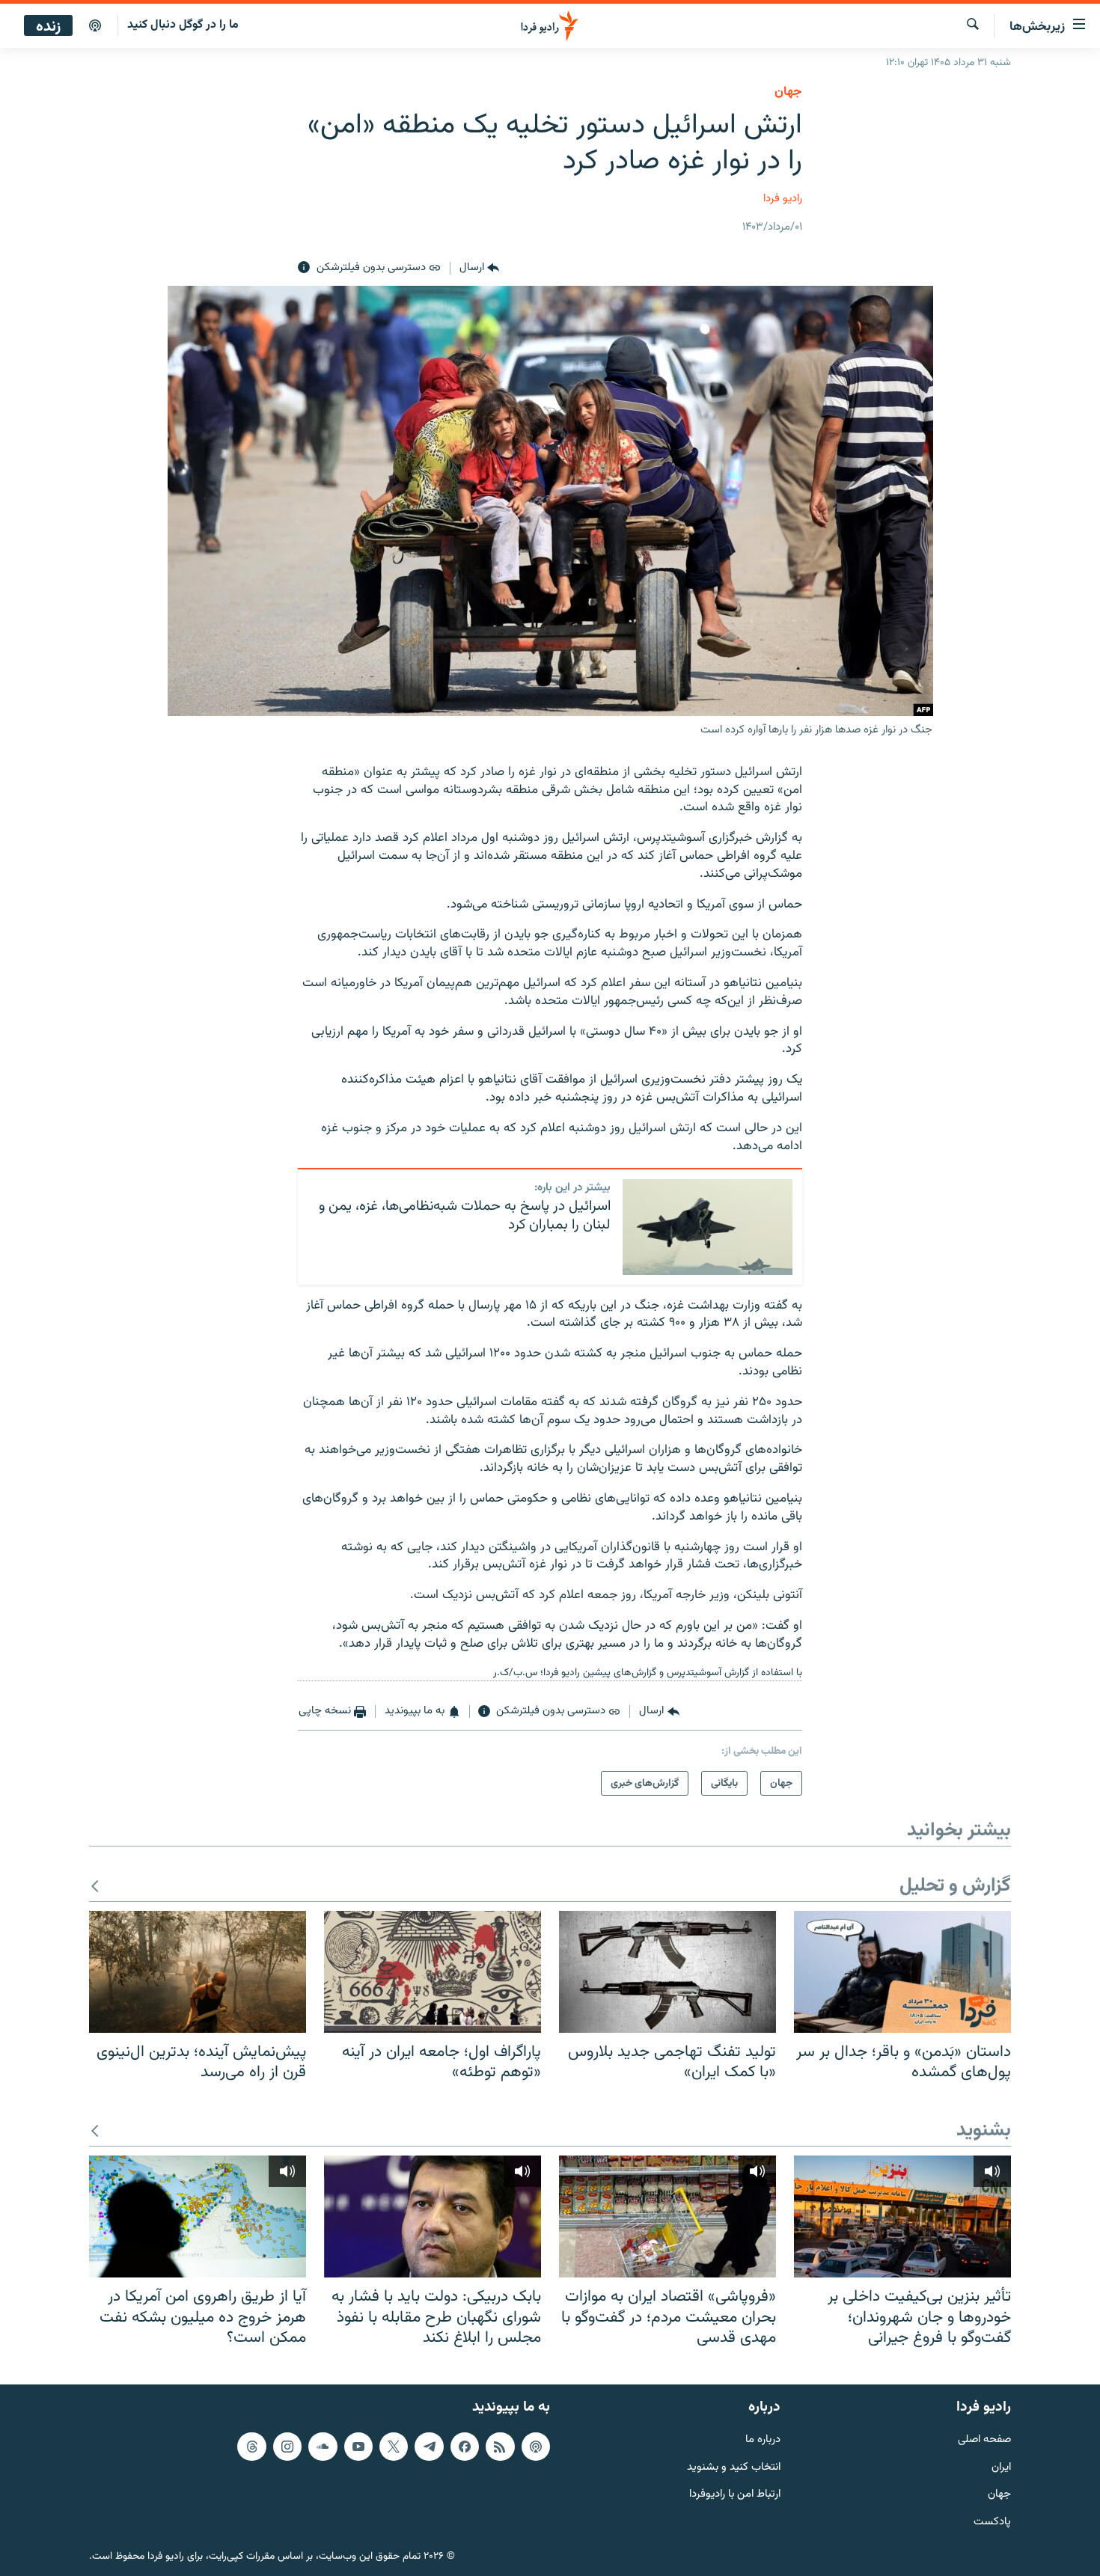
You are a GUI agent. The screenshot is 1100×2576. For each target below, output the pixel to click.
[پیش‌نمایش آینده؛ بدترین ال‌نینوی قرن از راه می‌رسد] (198, 1972)
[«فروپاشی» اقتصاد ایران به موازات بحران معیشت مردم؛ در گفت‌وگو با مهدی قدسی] (667, 2216)
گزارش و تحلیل (955, 1887)
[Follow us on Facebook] (465, 2447)
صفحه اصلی (984, 2440)
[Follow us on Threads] (251, 2447)
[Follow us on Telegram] (429, 2447)
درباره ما (763, 2440)
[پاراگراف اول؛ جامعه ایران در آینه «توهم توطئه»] (433, 1972)
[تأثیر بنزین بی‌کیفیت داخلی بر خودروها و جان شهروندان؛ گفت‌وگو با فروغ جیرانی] (902, 2216)
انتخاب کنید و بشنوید (734, 2467)
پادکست (992, 2523)
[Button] (479, 268)
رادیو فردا (783, 199)
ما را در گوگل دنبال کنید (183, 25)
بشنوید (984, 2131)
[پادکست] (95, 26)
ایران (1001, 2467)
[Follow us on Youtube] (358, 2447)
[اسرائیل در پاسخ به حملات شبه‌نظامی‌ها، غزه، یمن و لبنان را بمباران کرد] (708, 1227)
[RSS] (500, 2447)
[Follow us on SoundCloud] (323, 2447)
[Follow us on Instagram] (287, 2447)
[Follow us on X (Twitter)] (394, 2447)
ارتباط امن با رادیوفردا (735, 2495)
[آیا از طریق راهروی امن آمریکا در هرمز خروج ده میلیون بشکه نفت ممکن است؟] (198, 2216)
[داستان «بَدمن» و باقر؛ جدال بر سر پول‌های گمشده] (902, 1972)
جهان (788, 92)
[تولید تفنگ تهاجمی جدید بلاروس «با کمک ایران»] (667, 1972)
